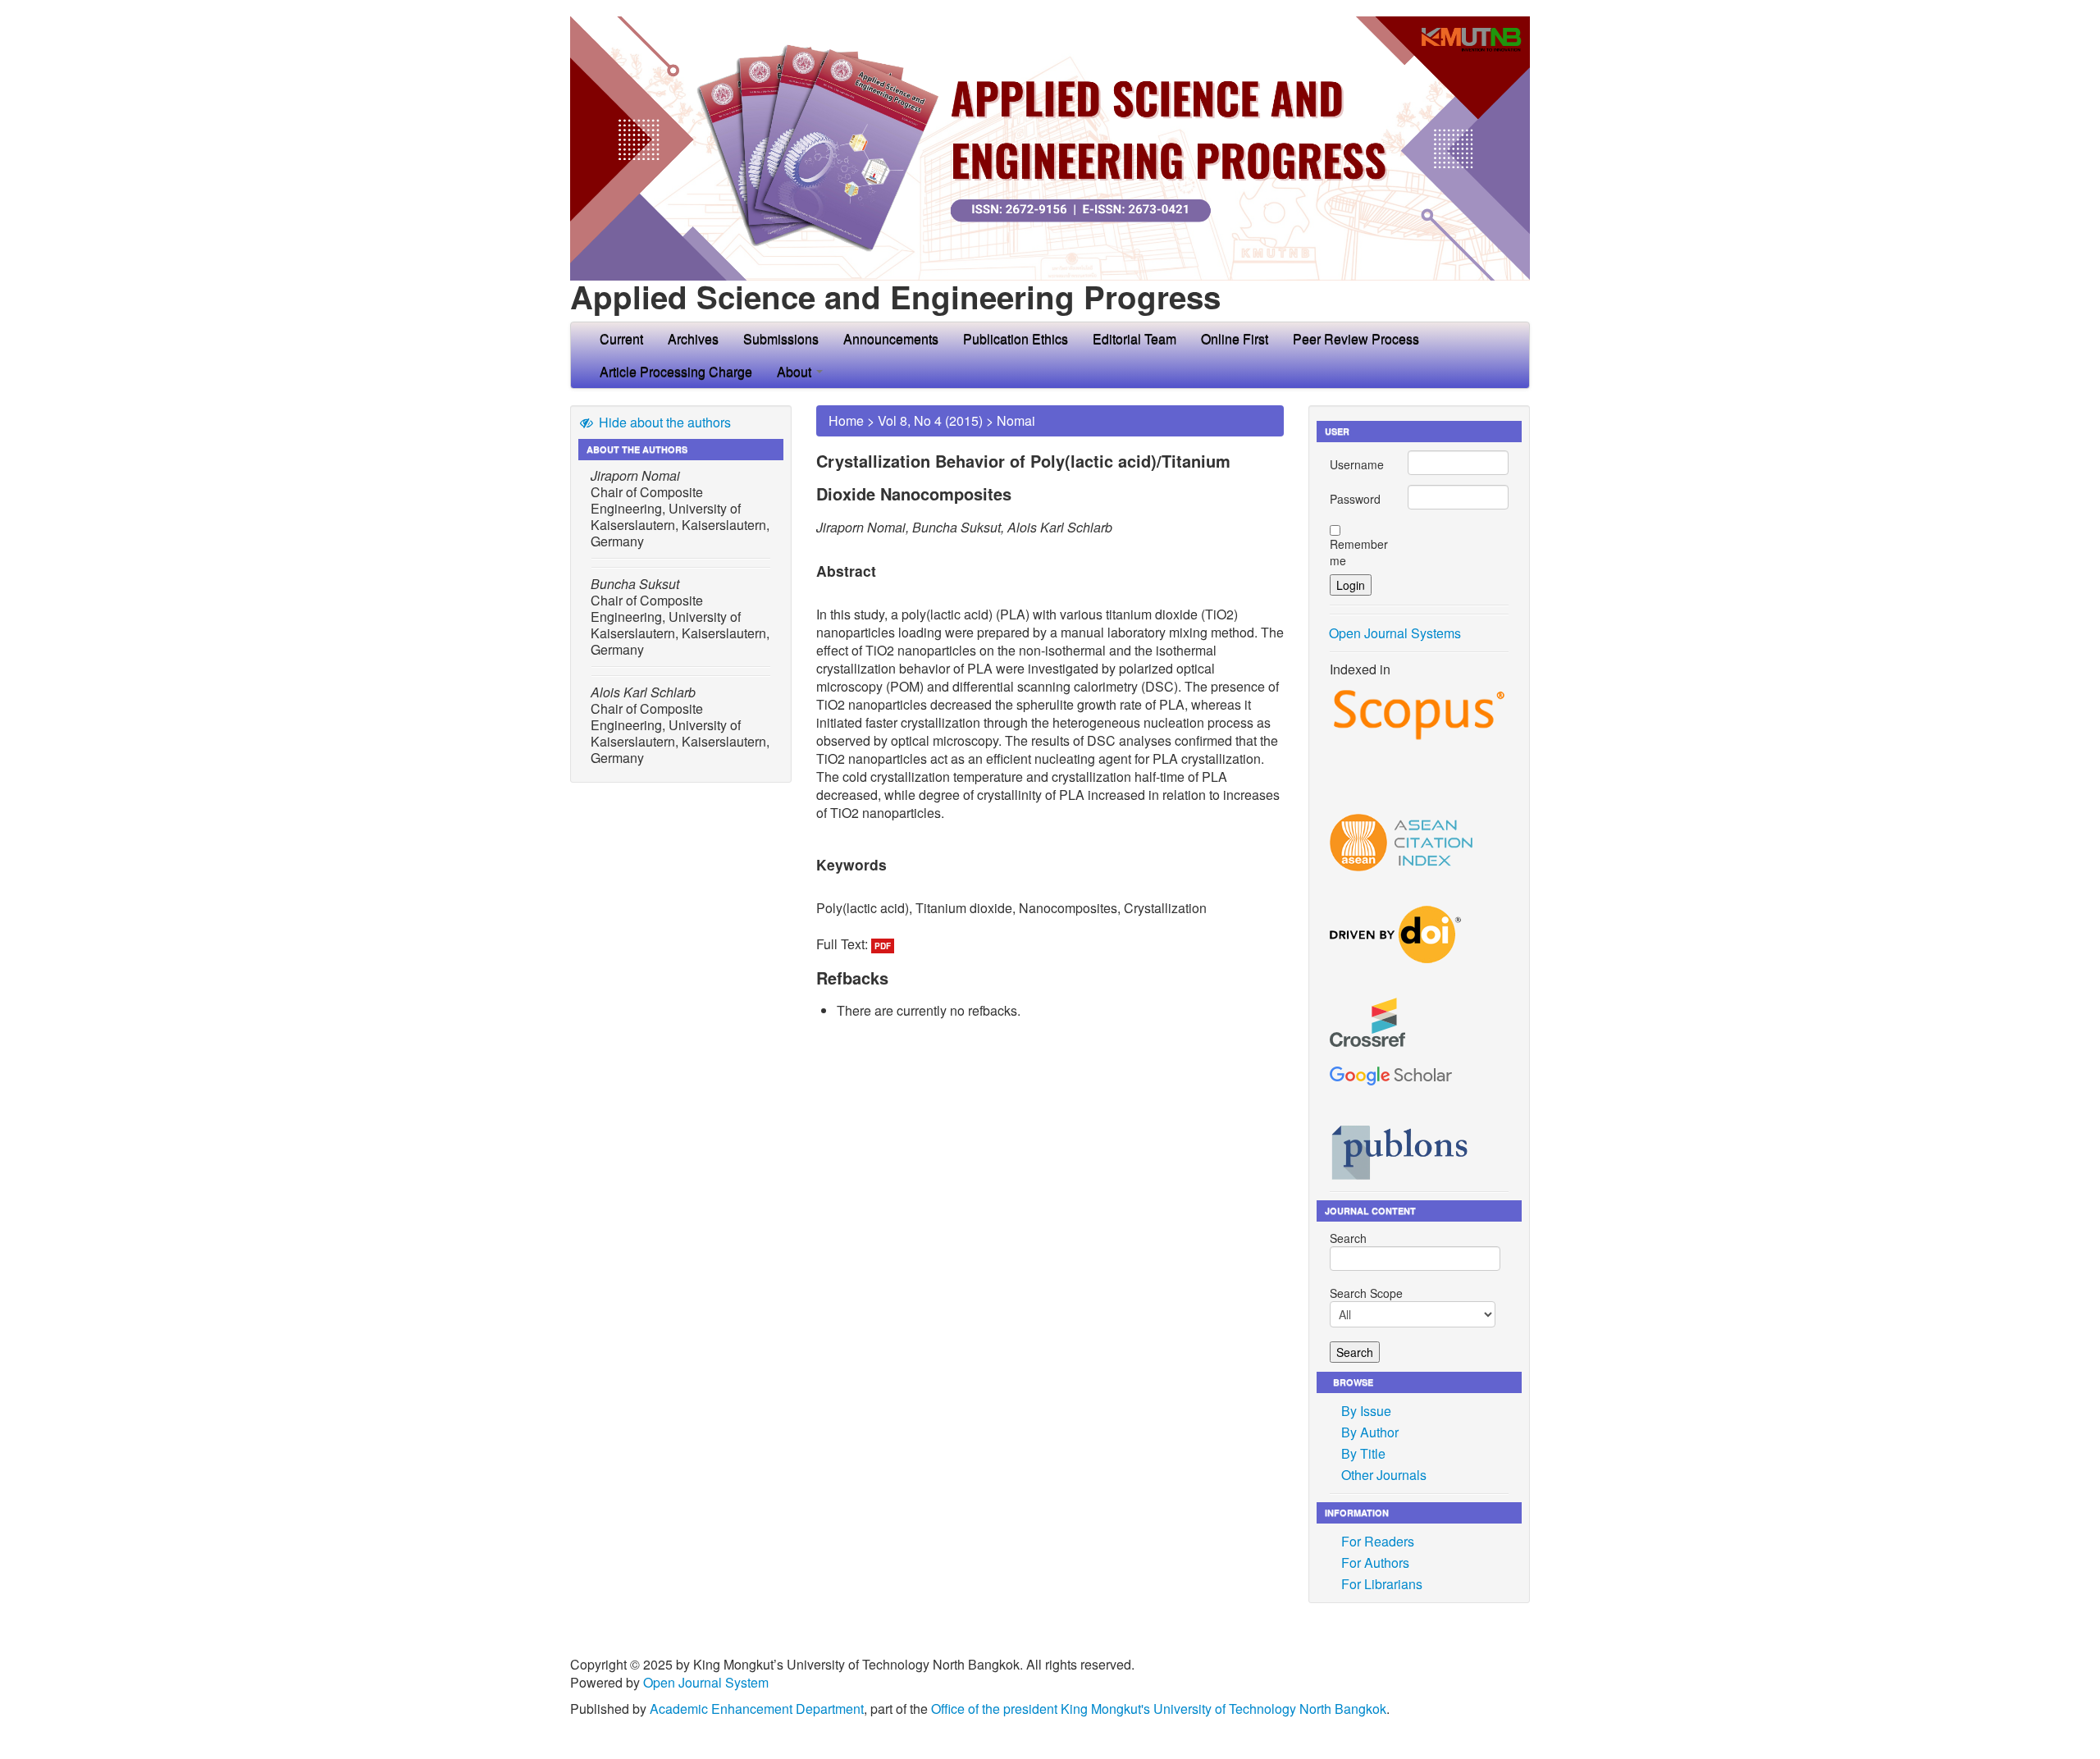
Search (1348, 1238)
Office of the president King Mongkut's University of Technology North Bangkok (1159, 1709)
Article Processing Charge (676, 371)
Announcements (891, 338)
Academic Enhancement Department (757, 1709)
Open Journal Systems (1395, 633)
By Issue (1366, 1411)
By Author (1370, 1432)
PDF (883, 946)
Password (1355, 499)
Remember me (1359, 552)
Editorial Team (1134, 338)
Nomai (1016, 420)
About (796, 371)
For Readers (1378, 1541)
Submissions (781, 338)
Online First (1235, 338)
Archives (693, 338)
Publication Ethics (1016, 338)
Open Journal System (706, 1682)
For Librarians (1382, 1584)
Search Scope (1366, 1293)
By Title (1363, 1453)
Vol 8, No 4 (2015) (930, 420)
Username (1357, 464)
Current (621, 338)
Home (846, 420)
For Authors (1375, 1563)
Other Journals (1384, 1475)
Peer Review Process (1356, 338)
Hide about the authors (663, 422)
